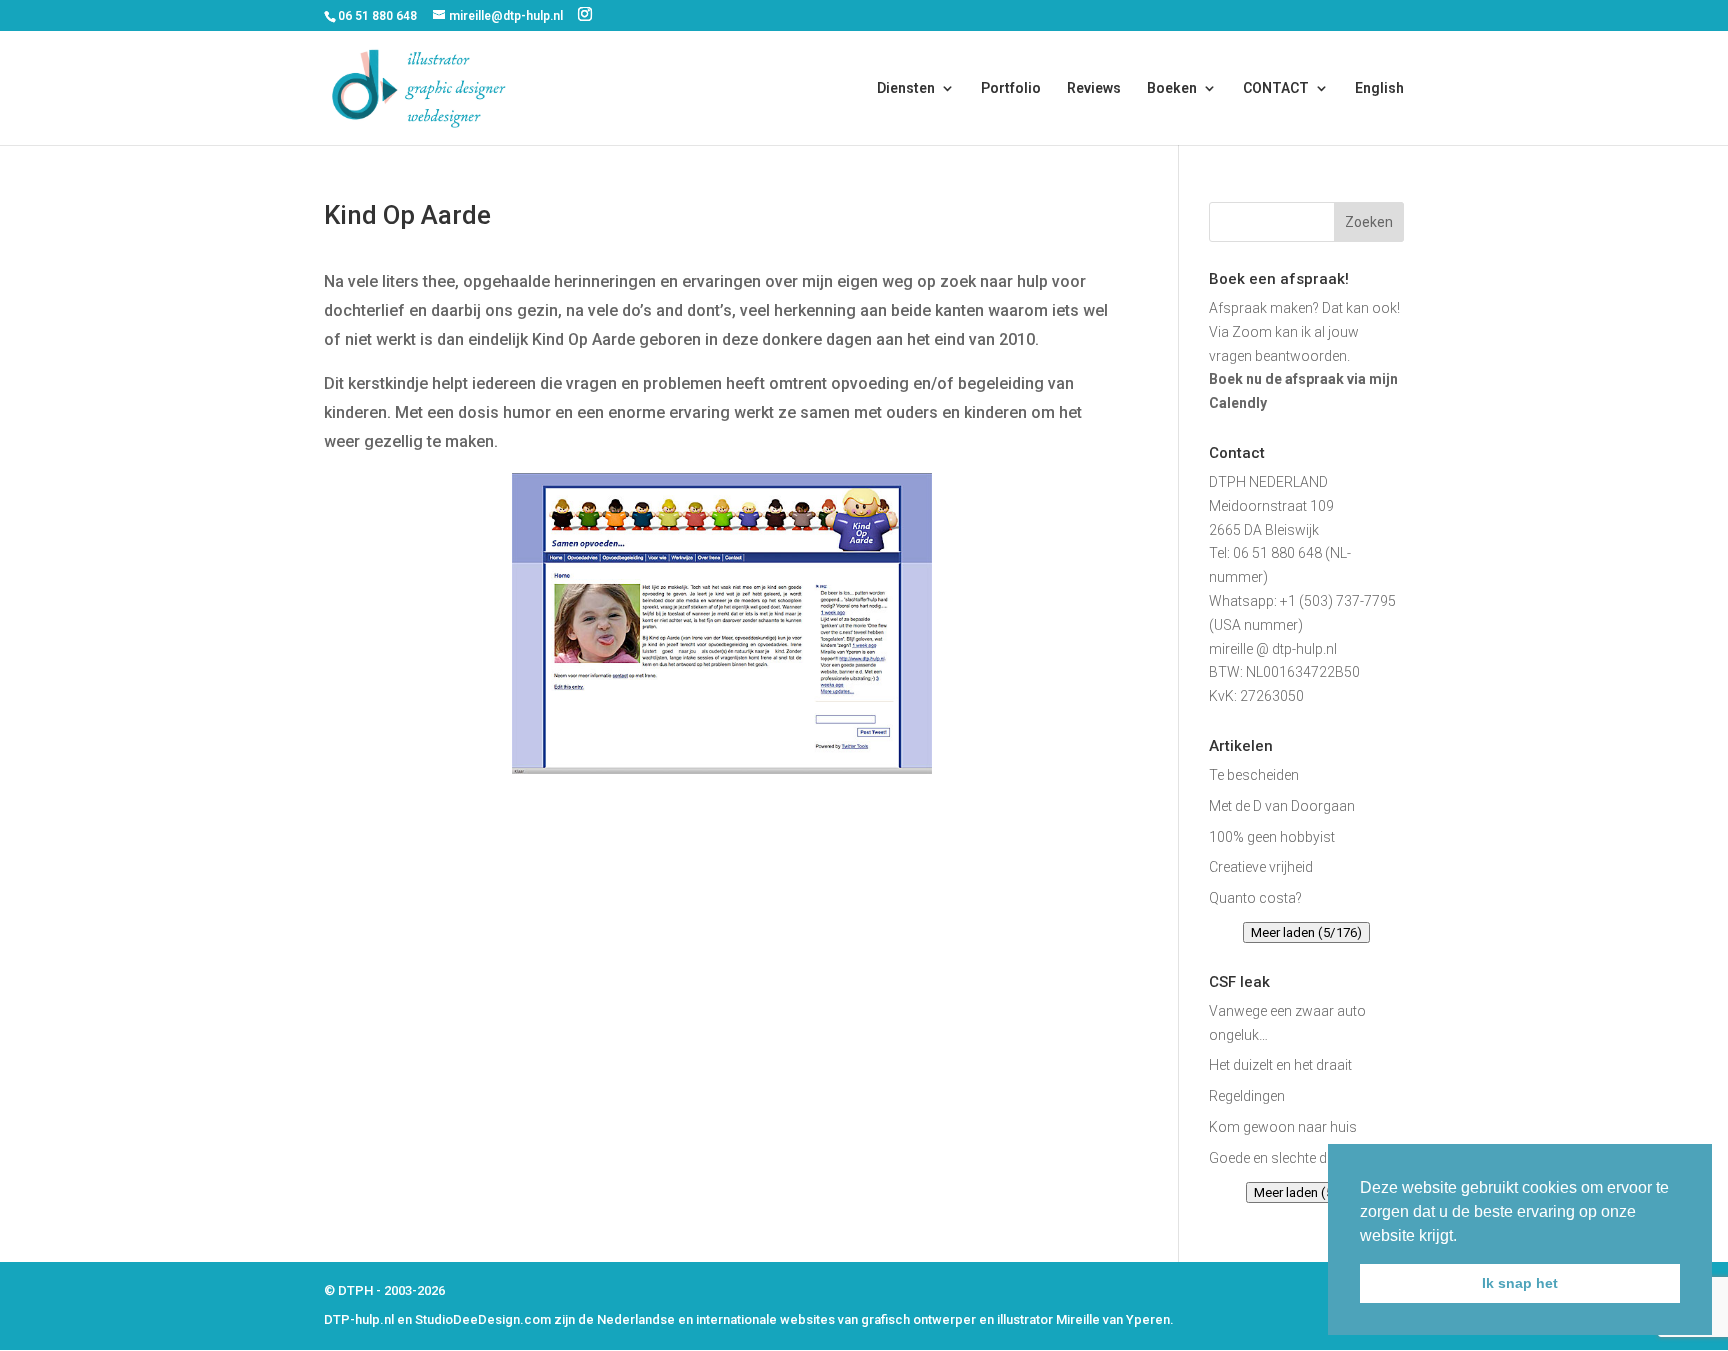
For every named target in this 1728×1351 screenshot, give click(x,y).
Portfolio (1011, 88)
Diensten (906, 88)
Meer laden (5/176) (1306, 932)
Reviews (1094, 88)
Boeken (1172, 88)
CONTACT (1276, 88)
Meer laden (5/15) (1306, 1192)
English (1379, 88)
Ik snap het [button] (1520, 1283)
